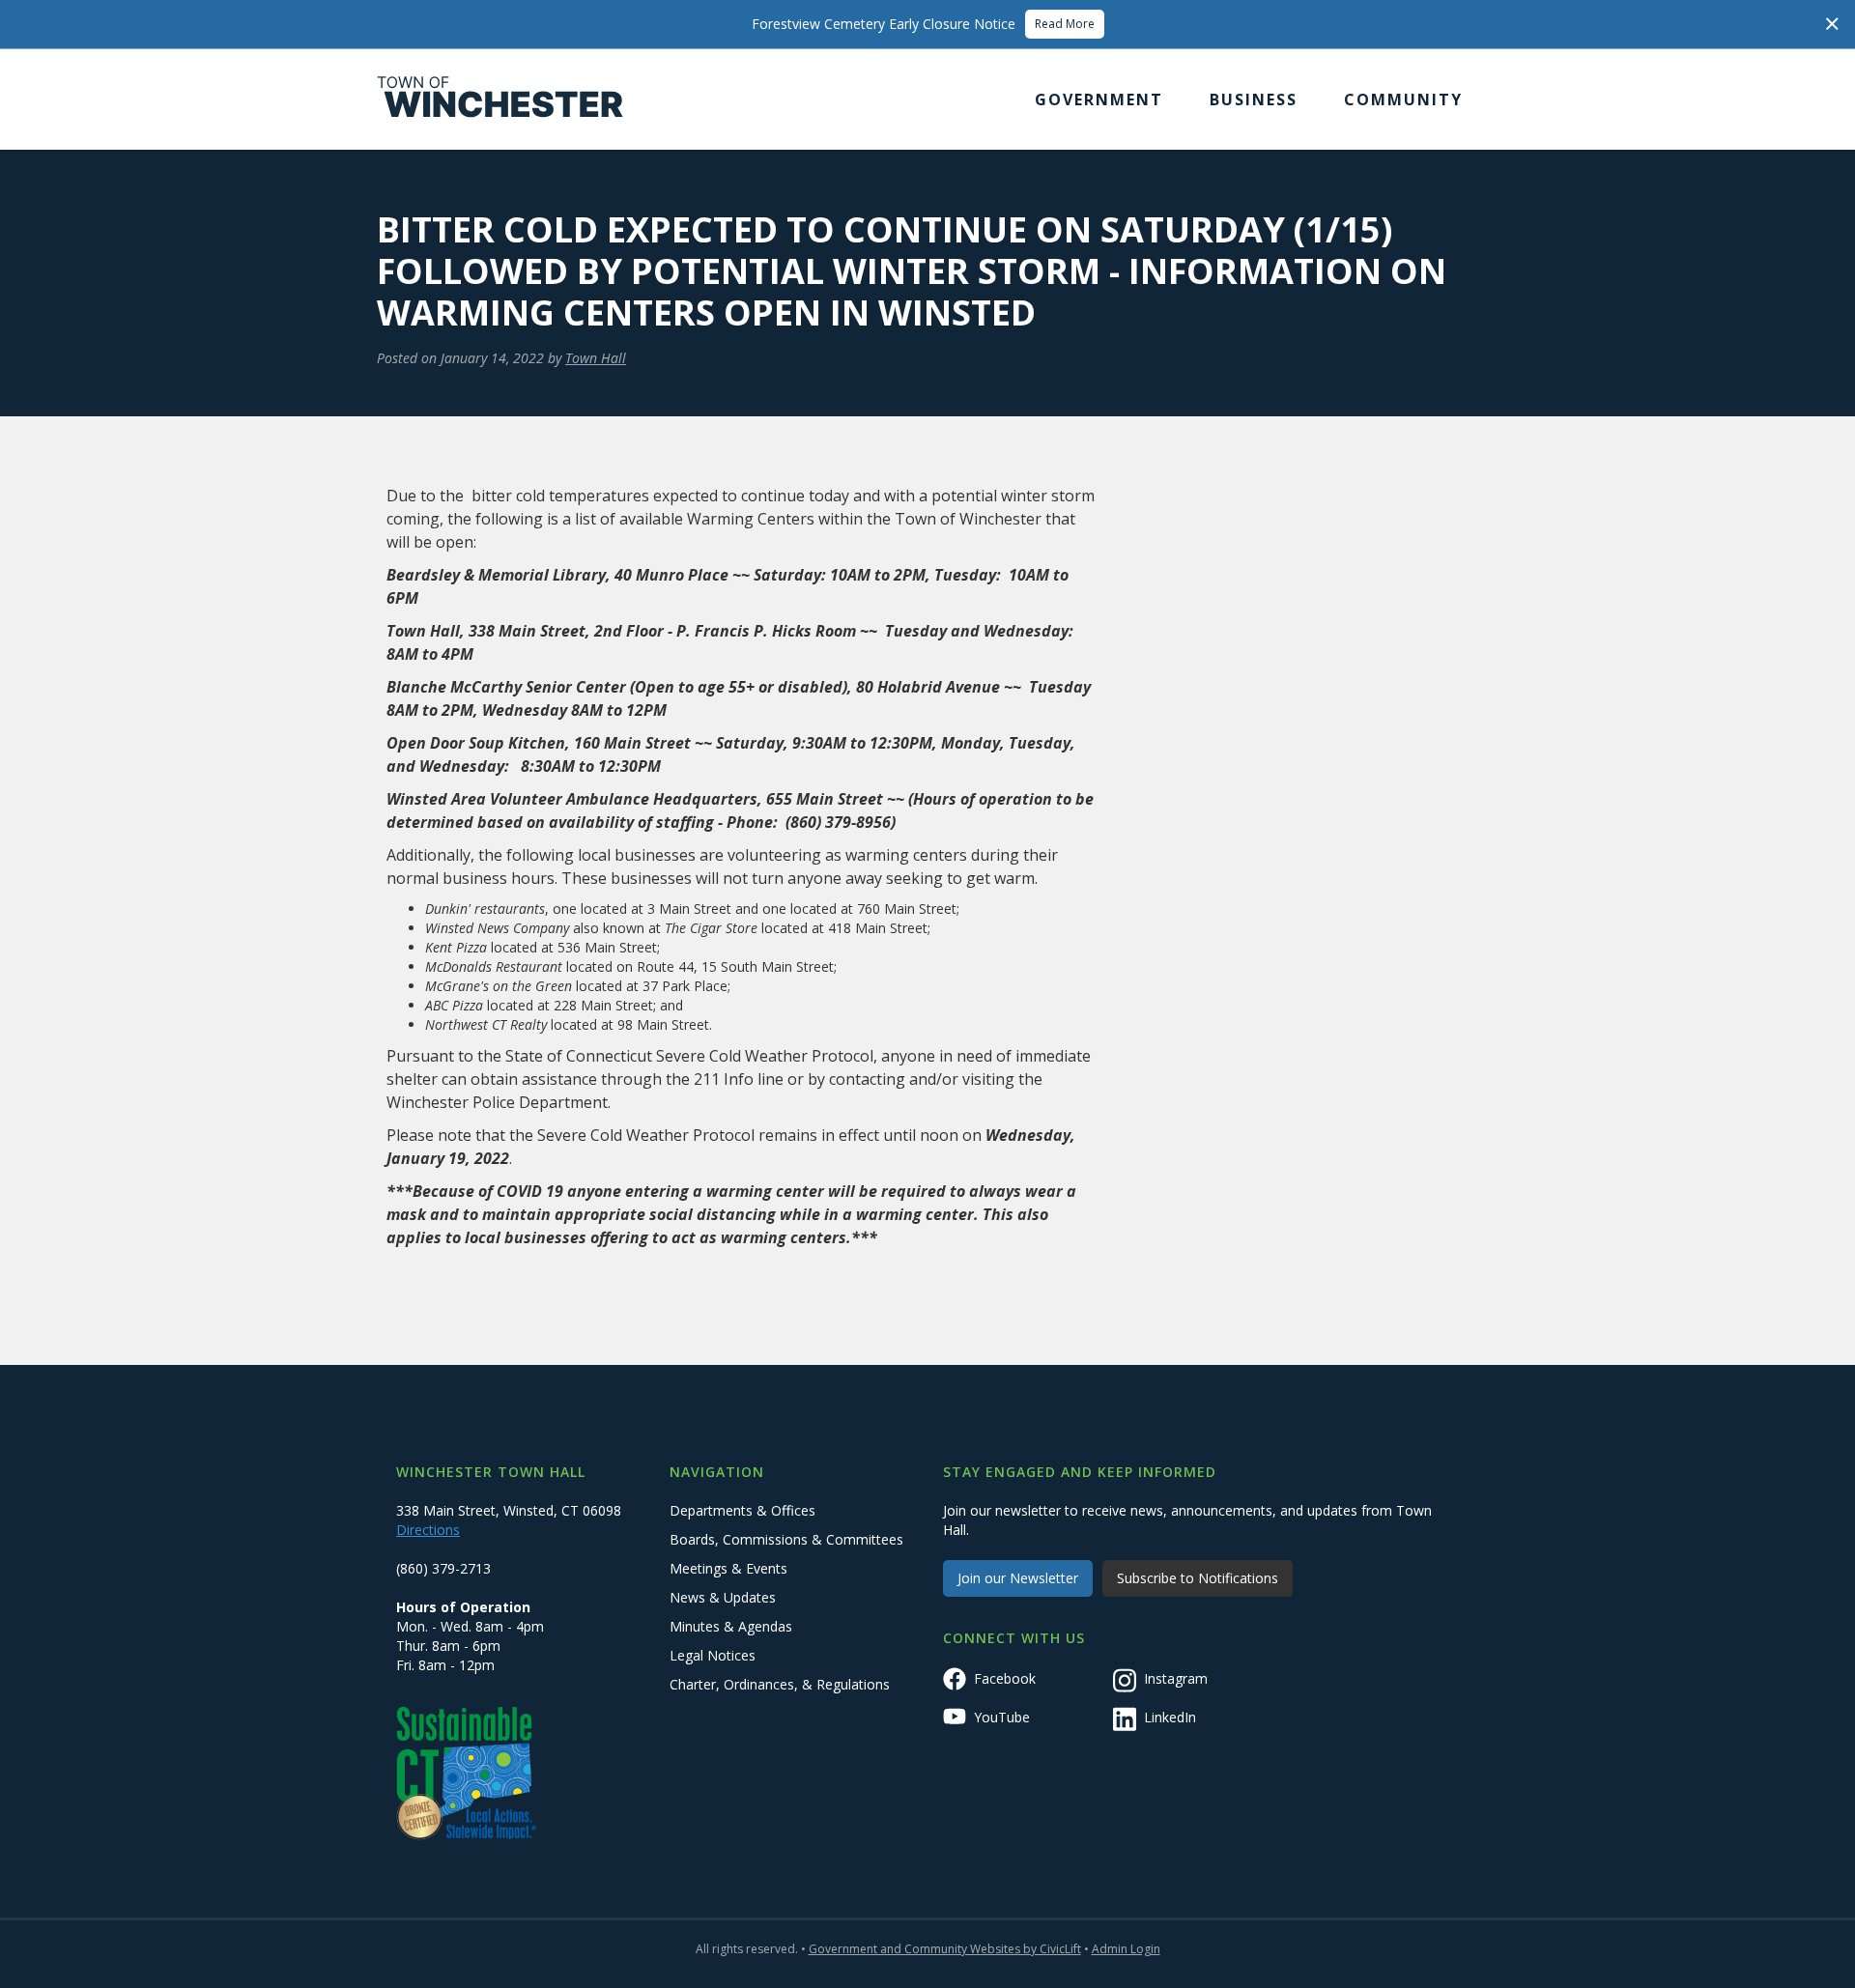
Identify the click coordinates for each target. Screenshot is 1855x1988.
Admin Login (1126, 1949)
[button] (1099, 99)
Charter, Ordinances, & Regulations (780, 1684)
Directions (428, 1530)
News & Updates (723, 1597)
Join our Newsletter (1018, 1578)
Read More (1065, 24)
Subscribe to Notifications (1198, 1578)
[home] (500, 99)
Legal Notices (713, 1655)
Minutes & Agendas (731, 1626)
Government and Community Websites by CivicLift (945, 1949)
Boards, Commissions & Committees (786, 1539)
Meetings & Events (728, 1568)
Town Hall (596, 358)
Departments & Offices (742, 1510)
